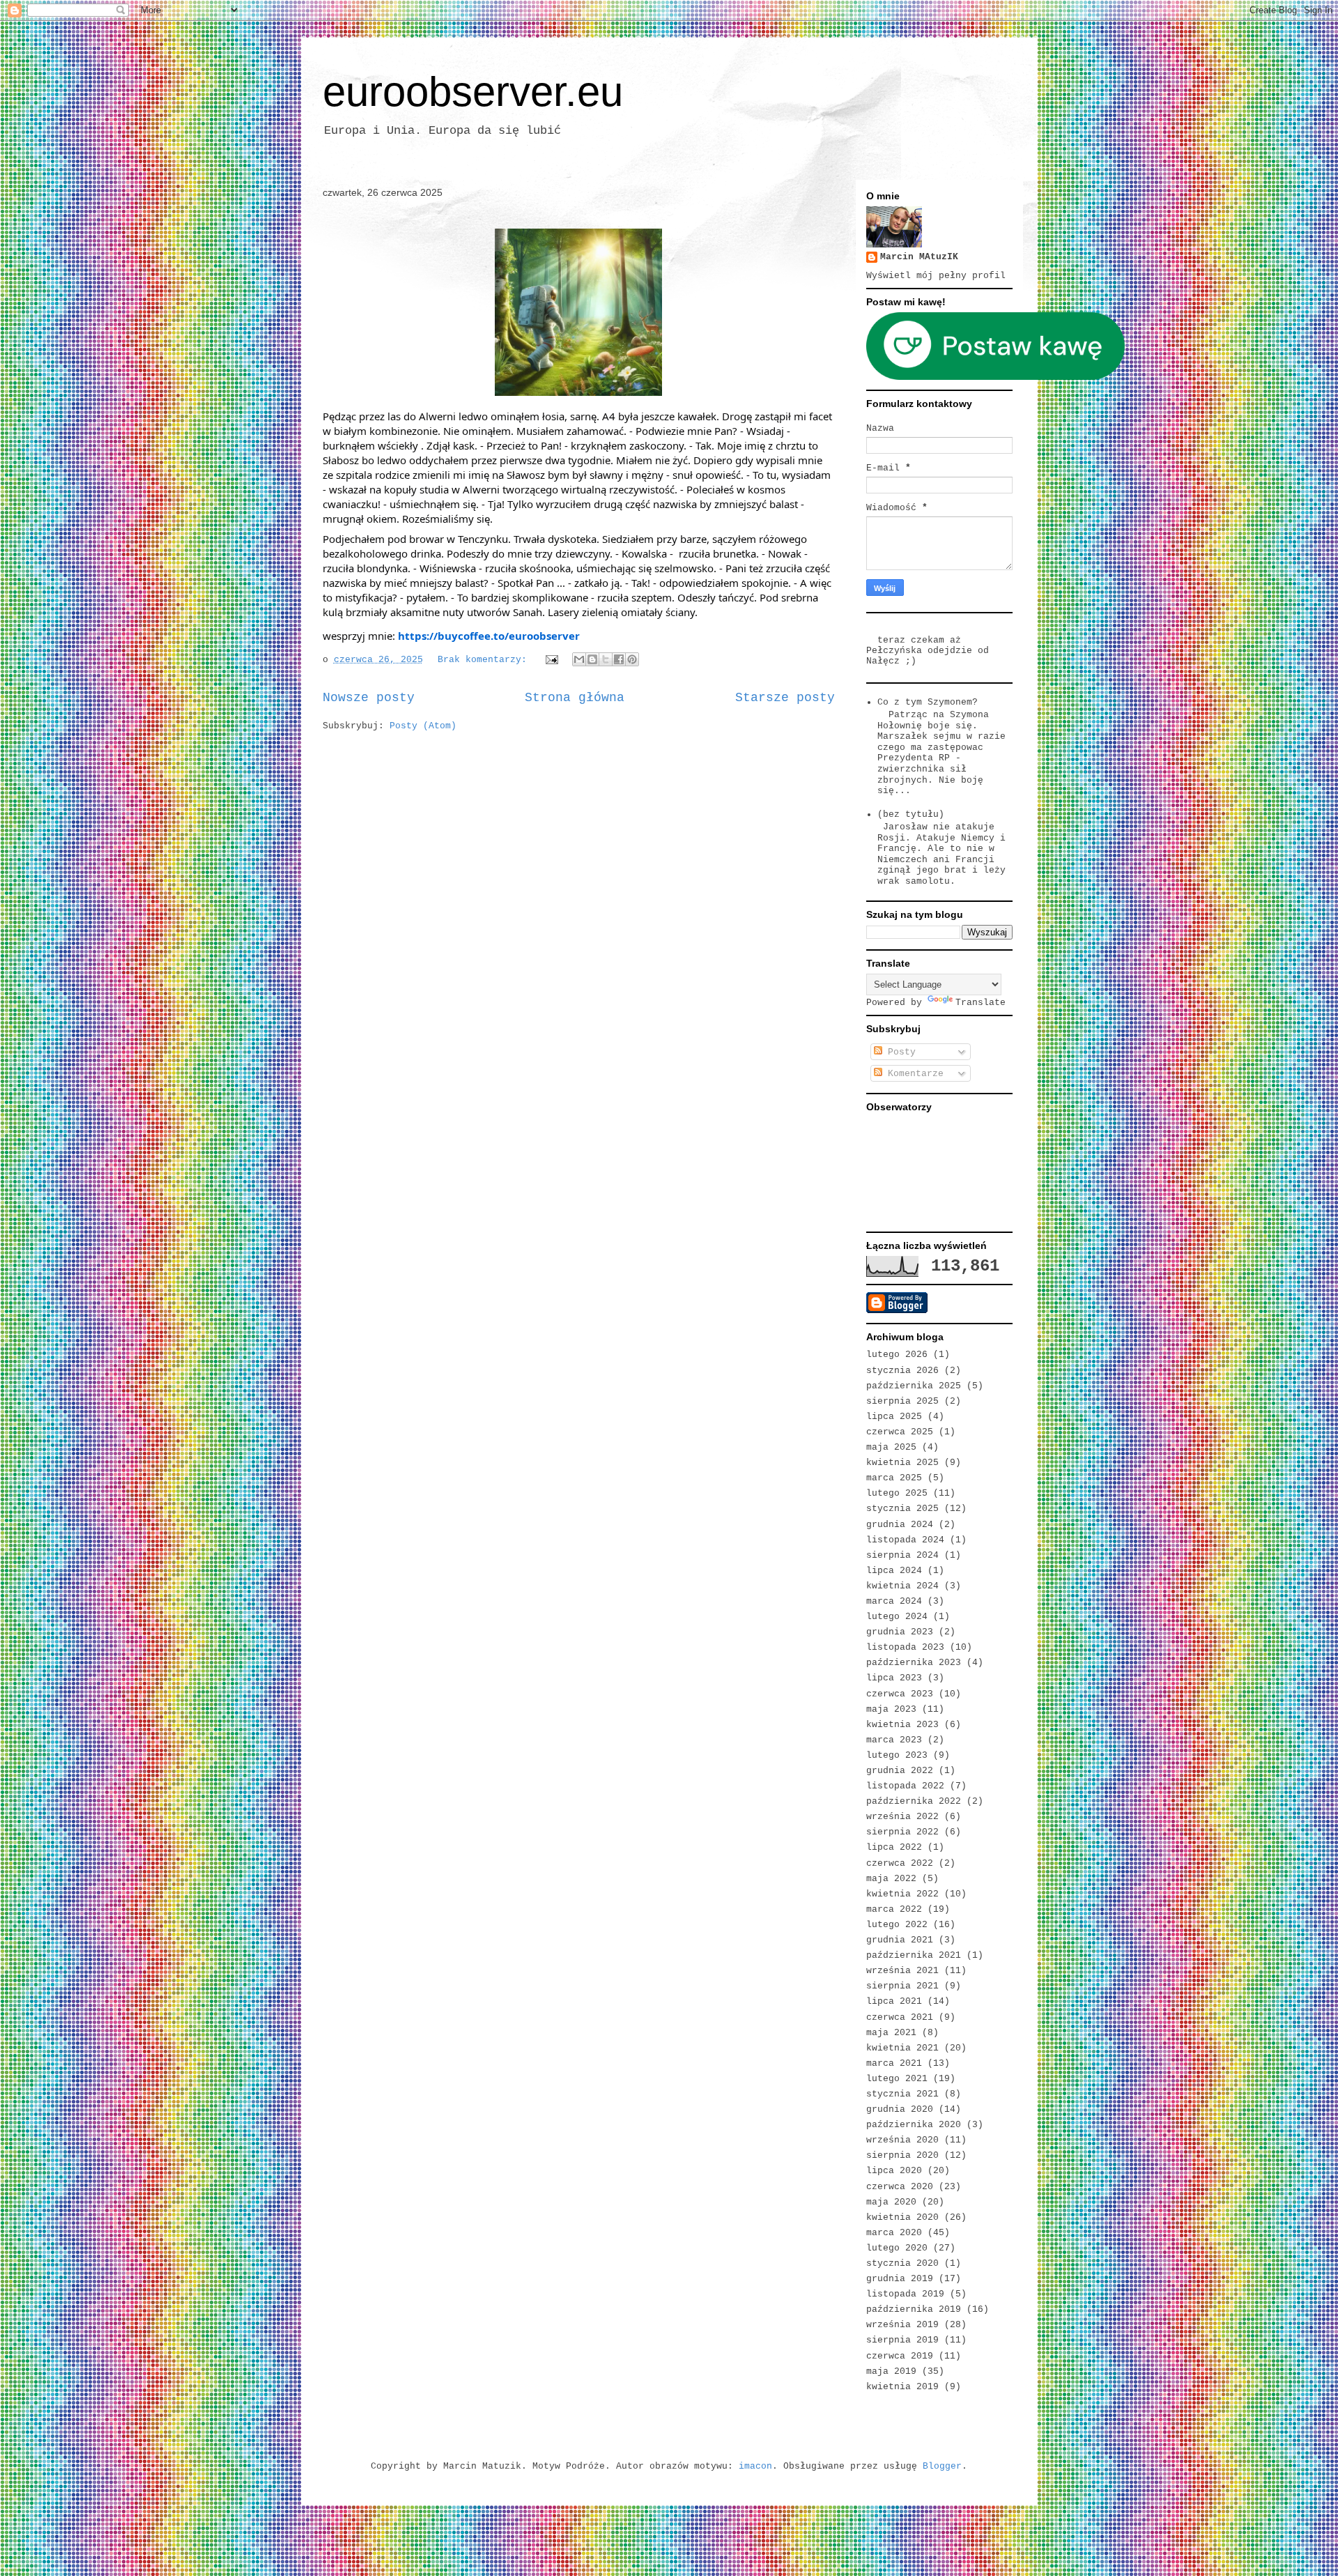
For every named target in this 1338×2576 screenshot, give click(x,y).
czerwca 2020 (900, 2187)
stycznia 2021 (902, 2094)
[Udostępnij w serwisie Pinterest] (632, 659)
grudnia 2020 (900, 2109)
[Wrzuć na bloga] (592, 659)
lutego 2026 (897, 1355)
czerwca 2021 (900, 2017)
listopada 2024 (905, 1540)
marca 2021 (894, 2063)
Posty (899, 1052)
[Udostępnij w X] (606, 659)
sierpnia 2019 (902, 2340)
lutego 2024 (897, 1617)
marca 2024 (894, 1601)
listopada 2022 (905, 1786)
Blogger (942, 2466)
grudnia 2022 (900, 1771)
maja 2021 (891, 2033)
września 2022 (902, 1817)
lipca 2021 (894, 2001)
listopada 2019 (905, 2294)
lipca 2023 (894, 1678)
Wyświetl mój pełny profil (936, 276)
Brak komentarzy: (485, 660)
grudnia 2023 (900, 1632)
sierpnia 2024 (902, 1555)
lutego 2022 (897, 1925)
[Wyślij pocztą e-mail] (579, 659)
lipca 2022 (894, 1847)
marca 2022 (894, 1909)
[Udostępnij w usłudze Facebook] (619, 659)
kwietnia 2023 (902, 1725)
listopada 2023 (905, 1647)
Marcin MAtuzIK (919, 257)
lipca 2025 (894, 1417)
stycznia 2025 (902, 1509)
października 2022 (914, 1801)
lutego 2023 (897, 1755)
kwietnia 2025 (902, 1463)
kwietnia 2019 (902, 2387)
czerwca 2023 (900, 1694)
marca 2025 (894, 1478)
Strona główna (575, 698)
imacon (755, 2466)
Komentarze (913, 1074)
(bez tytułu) (911, 814)
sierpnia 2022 (902, 1832)
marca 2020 (894, 2233)
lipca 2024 (894, 1571)
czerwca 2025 (900, 1432)
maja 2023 (891, 1709)
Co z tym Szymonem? (928, 702)
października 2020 (914, 2125)
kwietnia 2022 (902, 1894)
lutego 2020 (897, 2248)
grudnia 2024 (900, 1525)
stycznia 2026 (902, 1371)
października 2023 (914, 1663)
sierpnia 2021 (902, 1986)
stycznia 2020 (902, 2263)
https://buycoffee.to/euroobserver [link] (489, 636)
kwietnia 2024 (902, 1586)
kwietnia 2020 (902, 2217)
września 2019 (902, 2325)
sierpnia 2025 (902, 1401)
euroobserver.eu (473, 92)
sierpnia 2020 (902, 2155)
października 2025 (914, 1386)
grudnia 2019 (900, 2279)
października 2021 (914, 1955)
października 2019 (914, 2309)
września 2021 (902, 1971)
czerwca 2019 (900, 2356)
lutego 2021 (897, 2079)
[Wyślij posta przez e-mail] (553, 660)
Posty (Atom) (423, 726)
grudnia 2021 (900, 1940)
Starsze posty (785, 698)
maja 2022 (891, 1879)
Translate (981, 1003)
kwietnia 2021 (902, 2048)
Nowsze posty (369, 698)
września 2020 (902, 2140)
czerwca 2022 (900, 1863)
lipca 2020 (894, 2171)
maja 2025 (891, 1447)
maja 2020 (891, 2202)
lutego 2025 (897, 1493)
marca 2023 (894, 1740)
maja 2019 (891, 2371)
